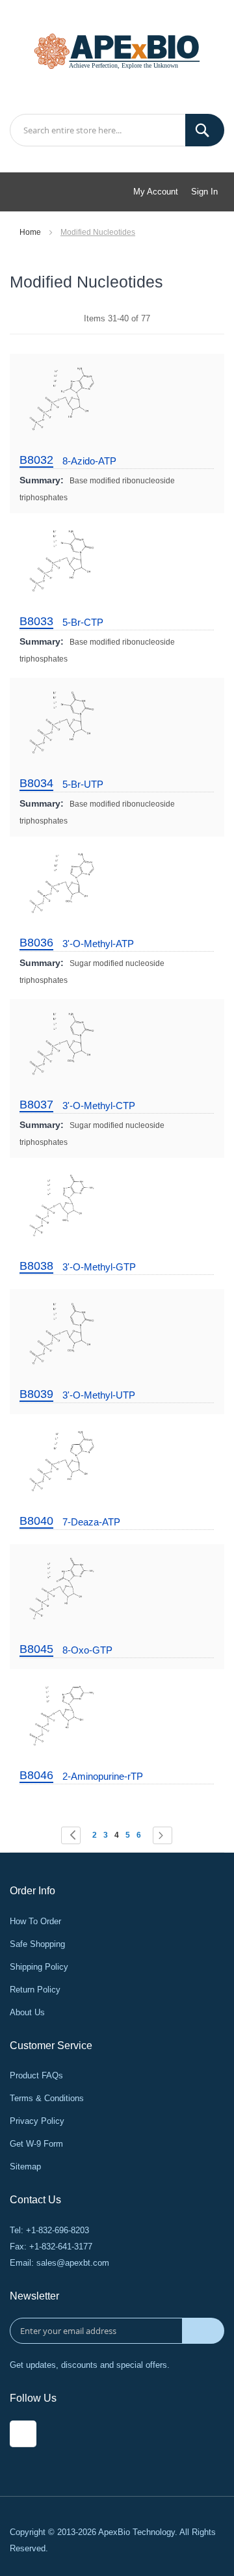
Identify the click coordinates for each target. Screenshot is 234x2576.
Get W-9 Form (36, 2144)
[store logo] (117, 50)
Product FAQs (36, 2075)
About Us (27, 2012)
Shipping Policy (39, 1967)
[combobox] (117, 130)
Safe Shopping (37, 1944)
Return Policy (35, 1990)
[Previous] (71, 1835)
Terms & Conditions (47, 2098)
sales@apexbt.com (73, 2263)
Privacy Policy (37, 2121)
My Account (156, 192)
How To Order (35, 1921)
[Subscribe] (203, 2331)
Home (31, 232)
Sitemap (25, 2167)
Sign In (204, 192)
